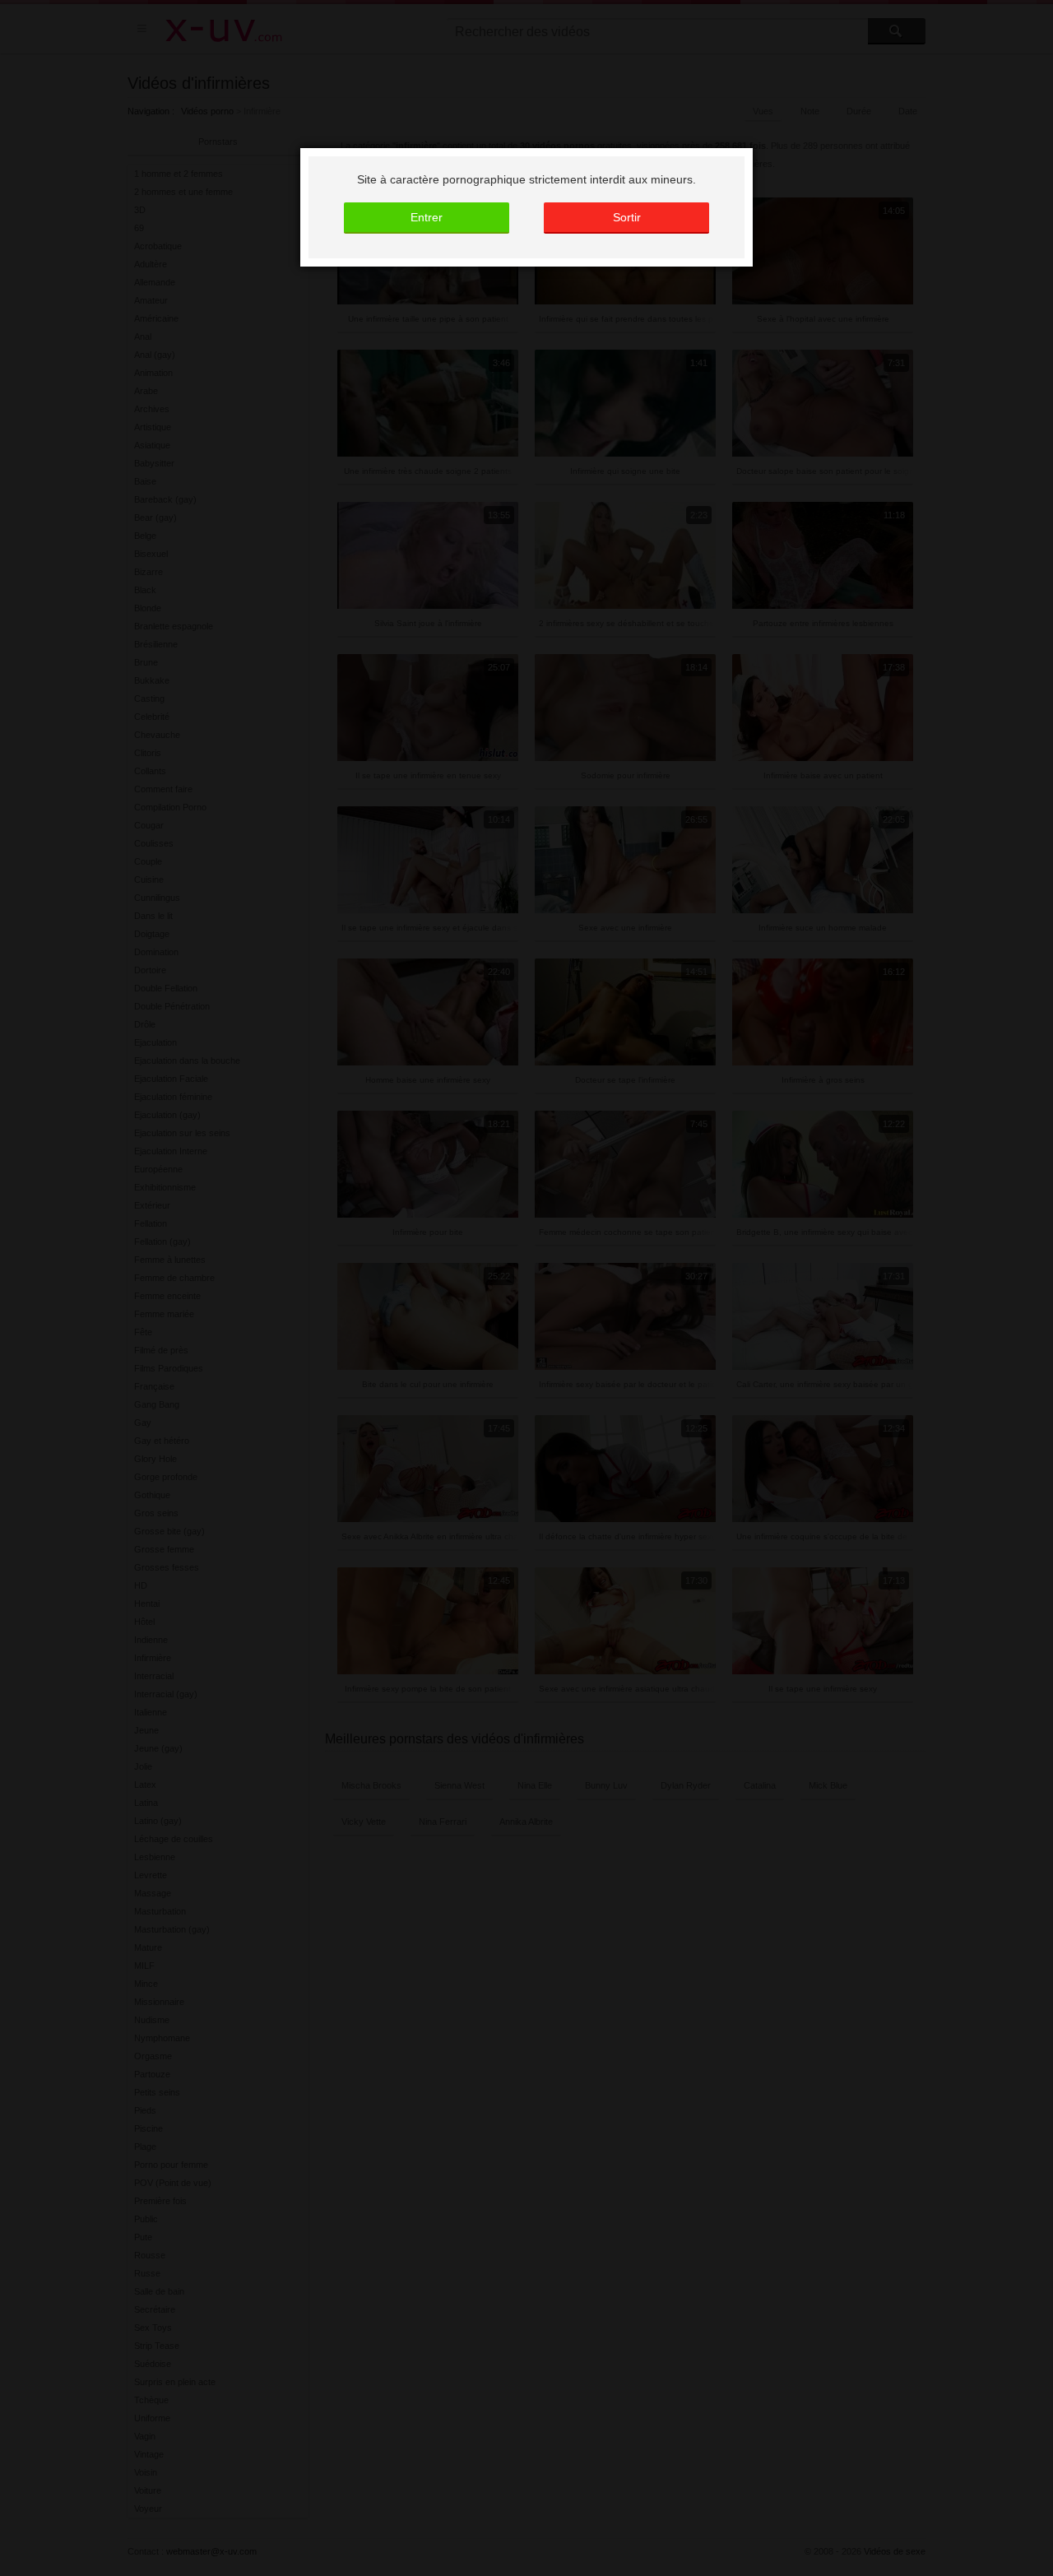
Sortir (627, 217)
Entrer (427, 217)
